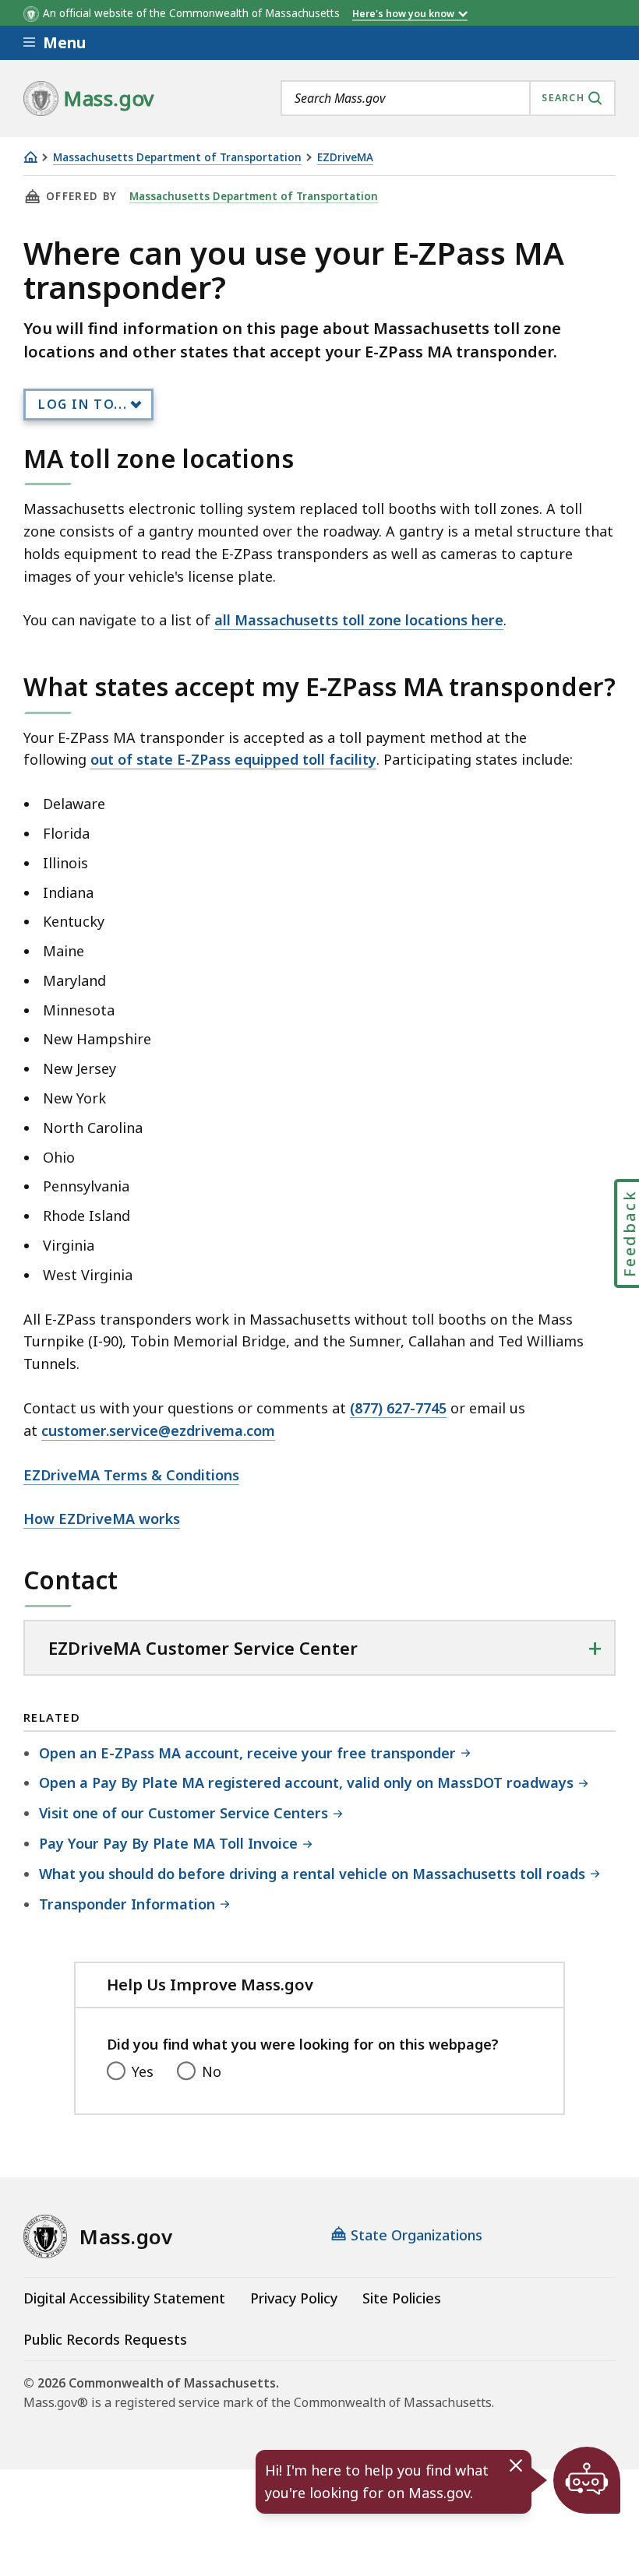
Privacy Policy (294, 2298)
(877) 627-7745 (398, 1408)
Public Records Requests (105, 2339)
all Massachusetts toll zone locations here (359, 620)
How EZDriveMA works (102, 1519)
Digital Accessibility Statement (124, 2298)
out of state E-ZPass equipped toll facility (233, 759)
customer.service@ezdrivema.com (158, 1431)
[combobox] (448, 98)
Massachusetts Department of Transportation (177, 158)
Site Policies (402, 2298)
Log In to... (83, 404)
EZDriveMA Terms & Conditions (131, 1475)
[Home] (30, 157)
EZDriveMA (345, 158)
